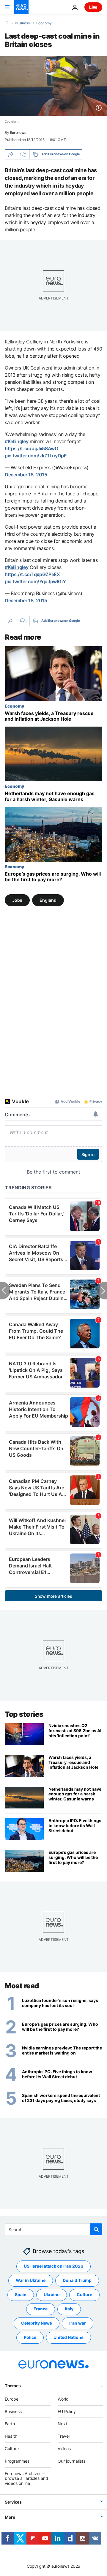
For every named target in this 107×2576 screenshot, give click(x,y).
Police (30, 2337)
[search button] (96, 2229)
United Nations (69, 2337)
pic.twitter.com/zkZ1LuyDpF (36, 456)
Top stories (24, 1714)
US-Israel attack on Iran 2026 (53, 2266)
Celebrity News (37, 2323)
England (48, 900)
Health (11, 2436)
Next (62, 2424)
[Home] (7, 23)
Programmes (17, 2461)
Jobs (17, 900)
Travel (64, 2436)
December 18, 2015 (26, 475)
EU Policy (67, 2411)
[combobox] (53, 2229)
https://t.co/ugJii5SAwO (32, 448)
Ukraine (52, 2294)
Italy (69, 2309)
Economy (44, 23)
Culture (84, 2294)
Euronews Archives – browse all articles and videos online (26, 2478)
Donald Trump (77, 2280)
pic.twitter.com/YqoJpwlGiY (35, 581)
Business (22, 23)
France (41, 2309)
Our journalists (71, 2461)
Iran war (78, 2323)
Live (93, 7)
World (63, 2399)
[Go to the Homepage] (21, 7)
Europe (12, 2399)
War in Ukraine (31, 2280)
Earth (10, 2424)
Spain (21, 2294)
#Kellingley (16, 441)
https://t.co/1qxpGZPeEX (32, 574)
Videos (64, 2449)
